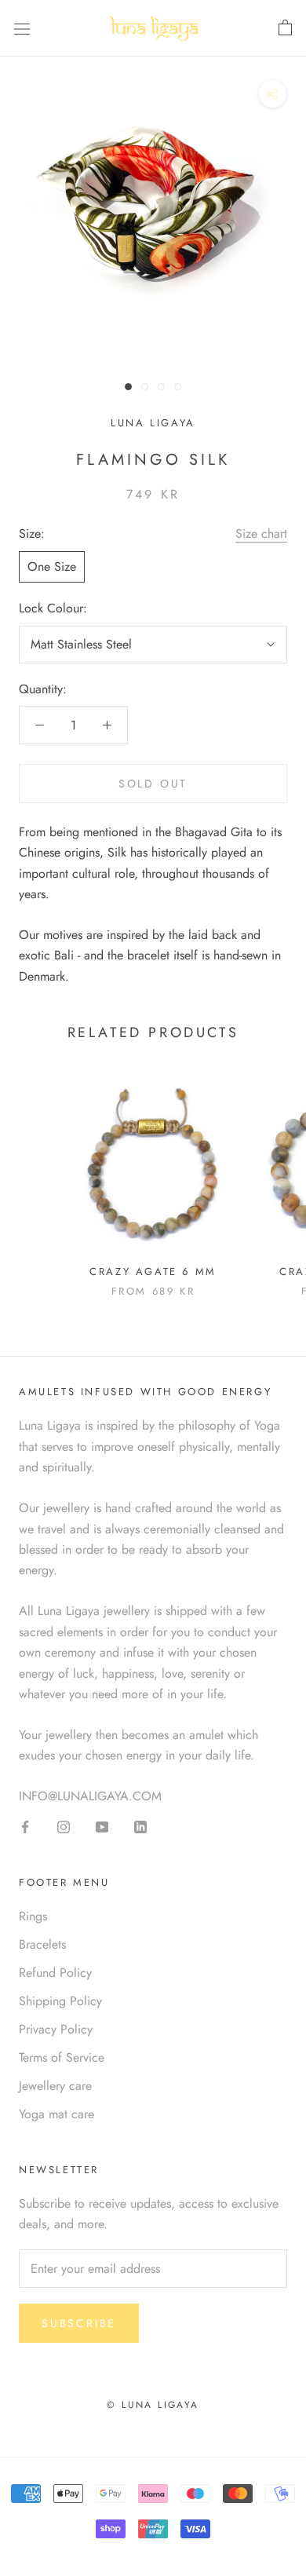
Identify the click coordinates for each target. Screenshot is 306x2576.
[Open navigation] (22, 28)
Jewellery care (55, 2086)
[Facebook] (25, 1826)
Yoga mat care (56, 2114)
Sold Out (153, 784)
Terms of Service (62, 2057)
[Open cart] (285, 28)
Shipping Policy (60, 2001)
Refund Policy (55, 1973)
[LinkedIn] (140, 1826)
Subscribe (79, 2323)
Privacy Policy (56, 2029)
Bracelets (42, 1944)
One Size (52, 566)
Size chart (261, 533)
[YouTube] (102, 1826)
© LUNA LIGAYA (153, 2405)
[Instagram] (64, 1826)
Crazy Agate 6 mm (153, 1272)
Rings (33, 1916)
